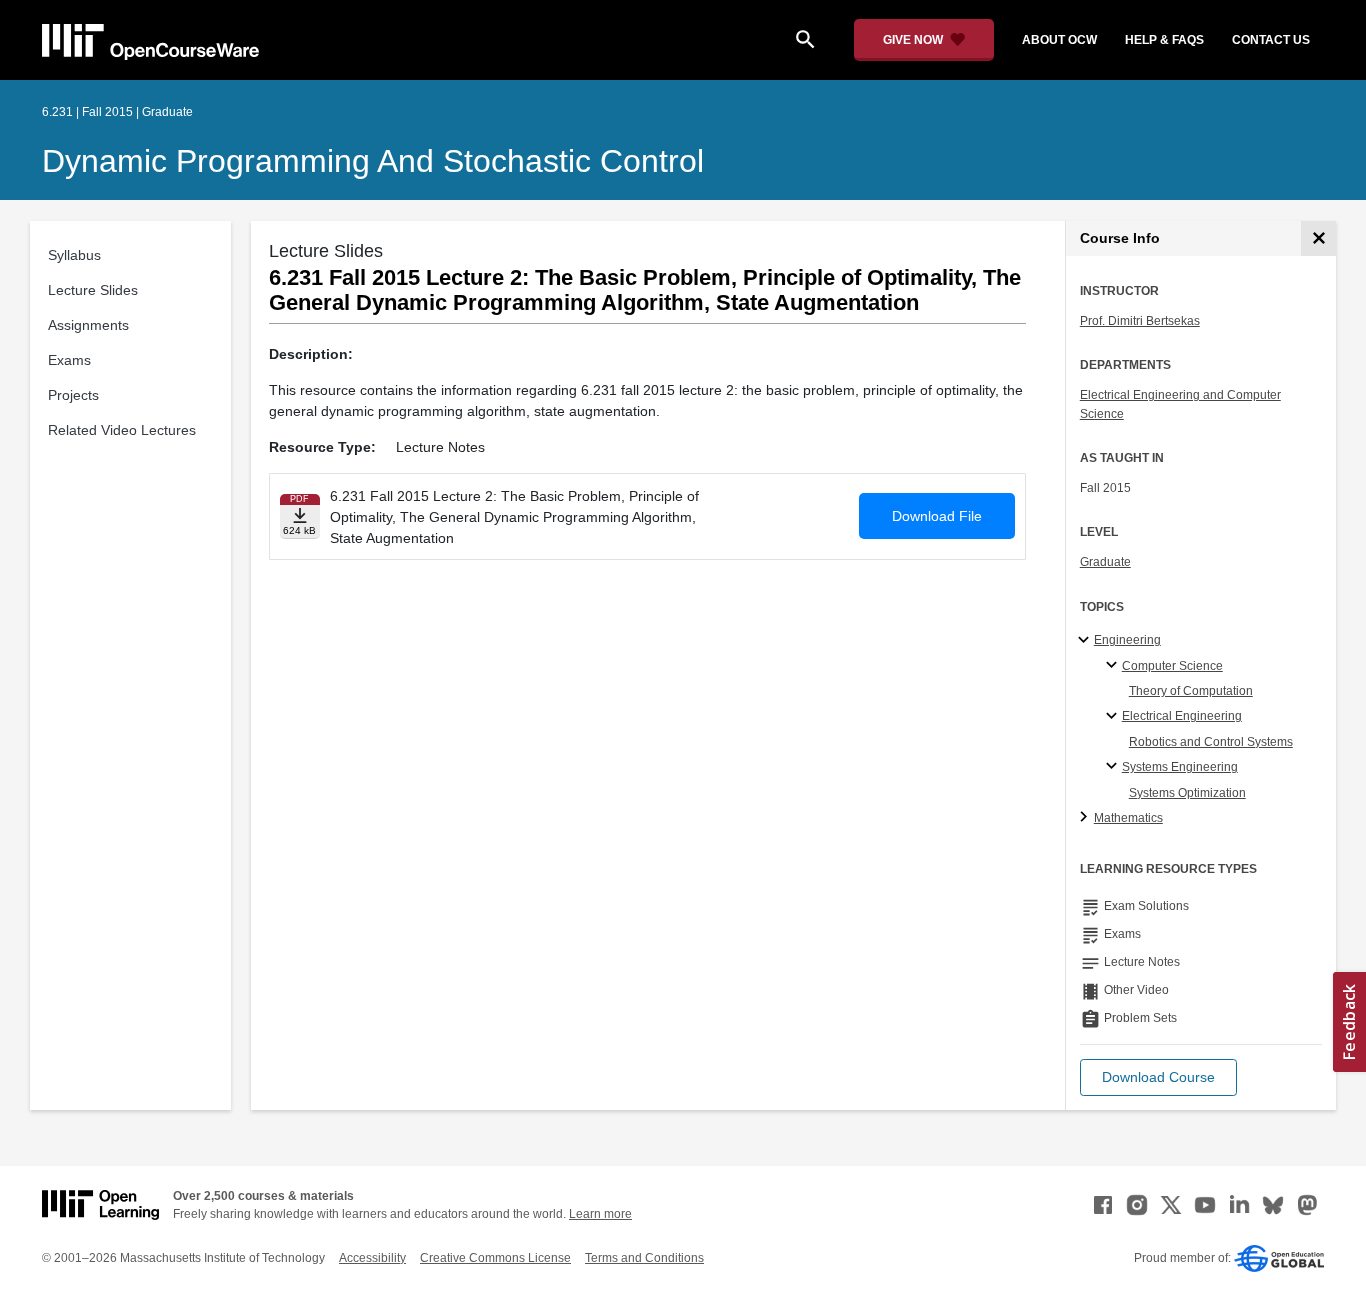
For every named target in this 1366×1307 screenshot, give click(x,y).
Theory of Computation (1191, 691)
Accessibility (372, 1258)
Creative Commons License (495, 1258)
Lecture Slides (93, 290)
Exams (69, 360)
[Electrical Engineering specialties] (1114, 717)
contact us (1271, 40)
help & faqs (1164, 40)
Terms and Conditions (644, 1258)
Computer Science (1172, 666)
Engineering (1127, 640)
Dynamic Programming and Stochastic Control (373, 161)
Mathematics (1128, 818)
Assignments (88, 325)
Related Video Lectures (122, 430)
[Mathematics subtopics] (1086, 818)
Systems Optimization (1187, 793)
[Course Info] (1318, 238)
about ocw (1059, 40)
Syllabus (74, 255)
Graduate (1105, 562)
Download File (937, 516)
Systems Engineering (1180, 767)
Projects (73, 395)
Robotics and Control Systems (1211, 742)
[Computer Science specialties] (1114, 666)
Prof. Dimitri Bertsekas (1140, 321)
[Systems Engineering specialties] (1114, 767)
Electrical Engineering (1182, 716)
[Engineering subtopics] (1086, 641)
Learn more (600, 1214)
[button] (1158, 1077)
